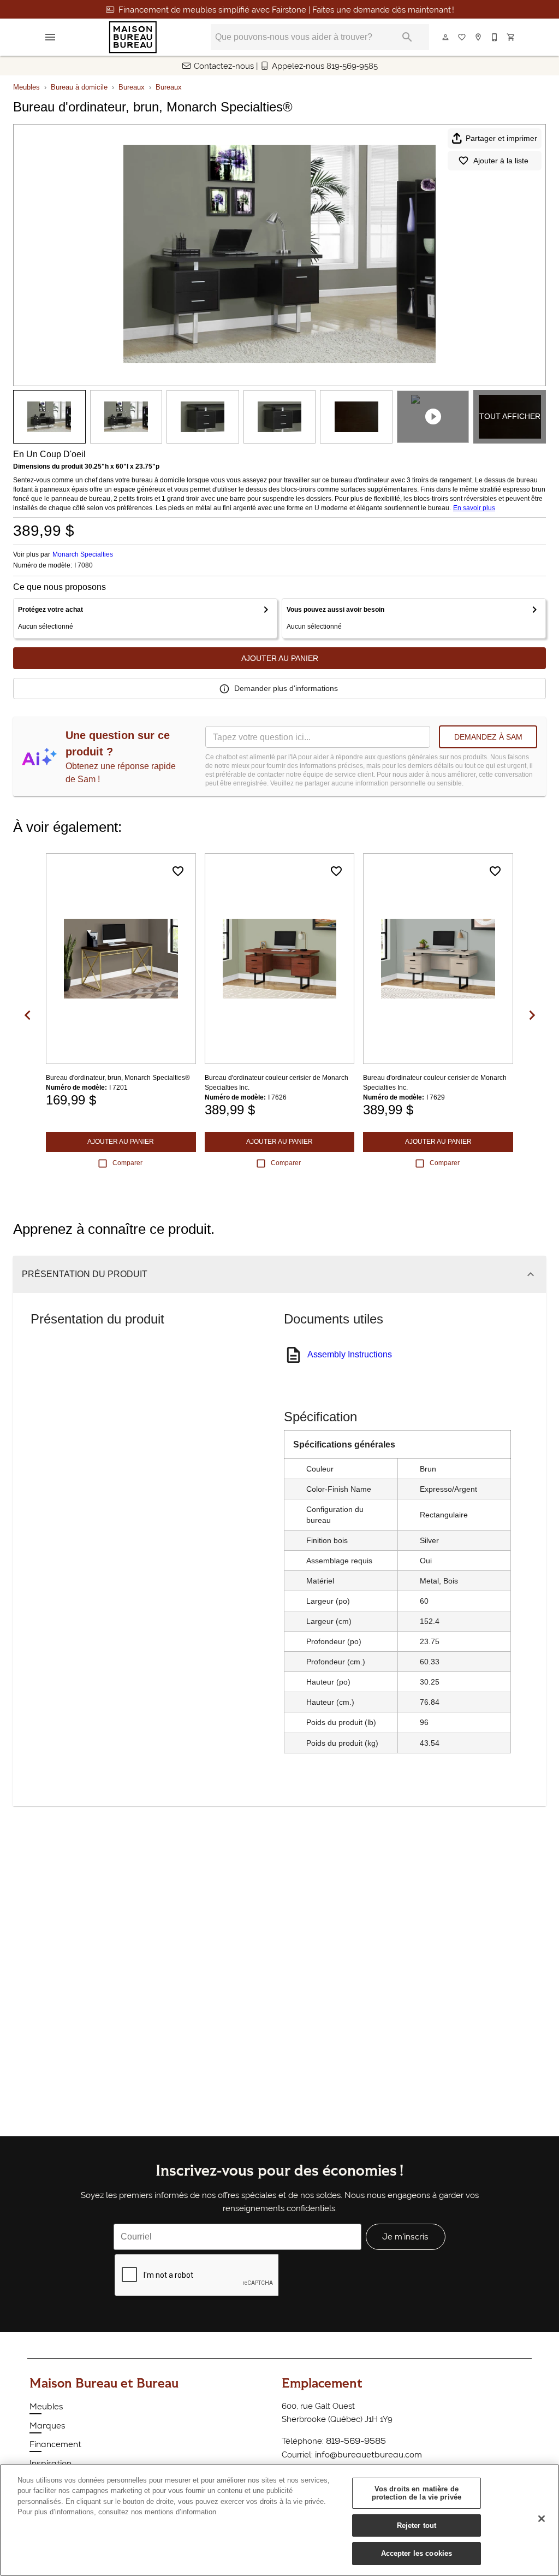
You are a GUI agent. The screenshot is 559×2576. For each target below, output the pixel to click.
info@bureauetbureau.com (368, 2454)
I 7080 (84, 566)
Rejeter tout (417, 2525)
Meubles (26, 87)
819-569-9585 (356, 2441)
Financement (55, 2444)
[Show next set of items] (532, 1015)
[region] (279, 2520)
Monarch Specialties (83, 554)
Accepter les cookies (417, 2553)
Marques (47, 2426)
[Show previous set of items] (27, 1015)
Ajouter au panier (280, 658)
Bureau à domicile (79, 87)
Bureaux (132, 87)
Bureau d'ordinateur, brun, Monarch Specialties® (118, 1078)
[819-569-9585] (495, 37)
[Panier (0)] (512, 37)
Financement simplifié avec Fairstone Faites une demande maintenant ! (286, 10)
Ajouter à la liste (501, 161)
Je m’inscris (405, 2237)
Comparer (127, 1163)
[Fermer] (542, 2519)
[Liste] (462, 37)
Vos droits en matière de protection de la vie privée (417, 2493)
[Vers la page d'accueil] (133, 37)
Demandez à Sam (488, 737)
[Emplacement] (479, 37)
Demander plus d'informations (286, 688)
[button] (50, 37)
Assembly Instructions (350, 1354)
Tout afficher (510, 416)
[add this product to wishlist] (178, 871)
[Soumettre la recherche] (407, 37)
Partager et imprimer (501, 138)
